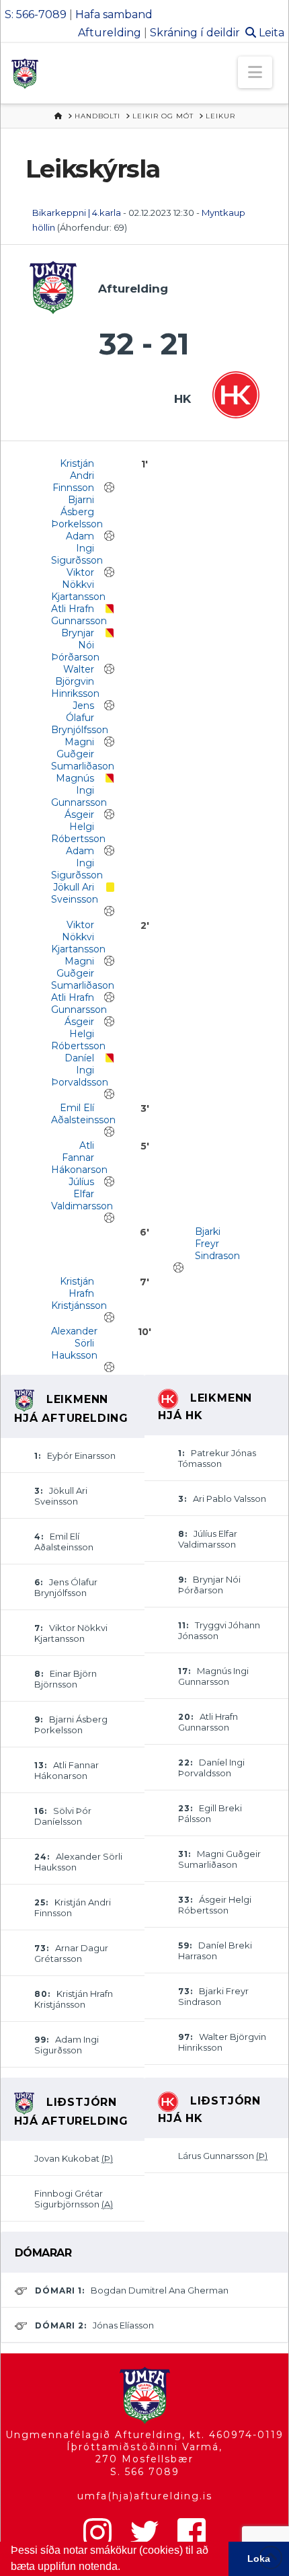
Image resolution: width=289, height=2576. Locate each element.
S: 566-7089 (36, 14)
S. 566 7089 (145, 2472)
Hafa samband (114, 14)
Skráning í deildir (195, 33)
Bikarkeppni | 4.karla (77, 213)
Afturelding (110, 33)
